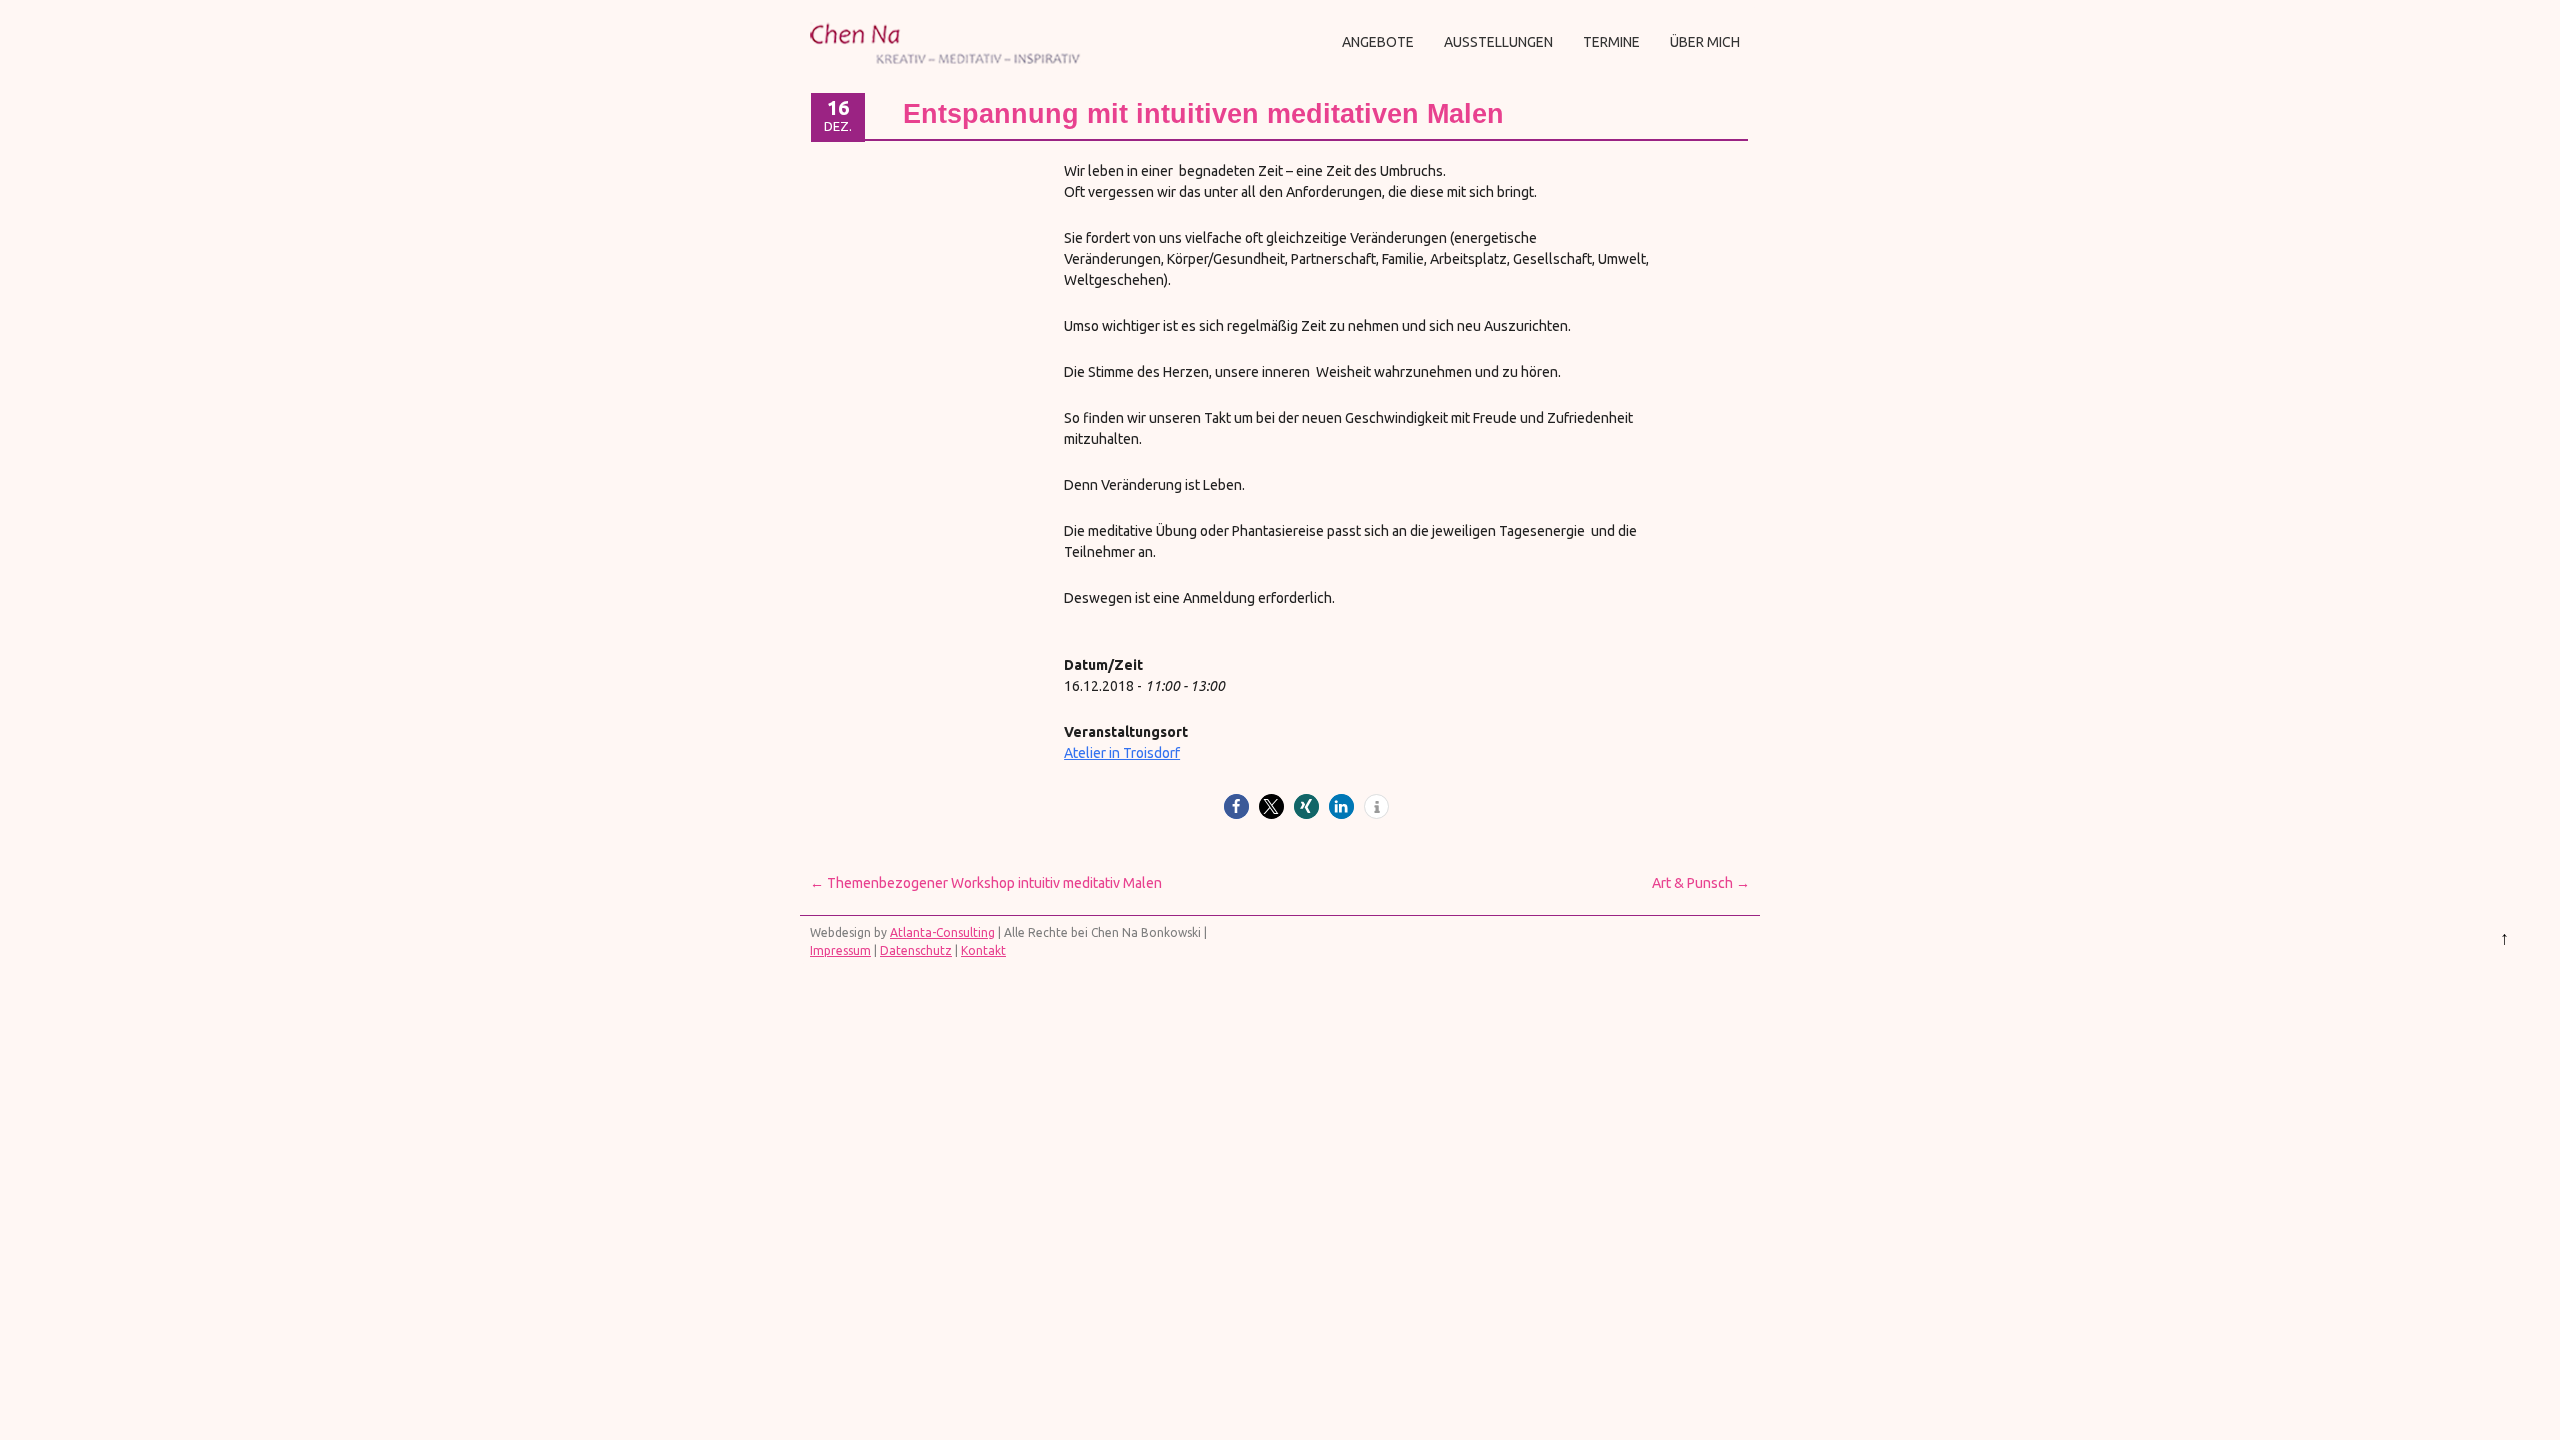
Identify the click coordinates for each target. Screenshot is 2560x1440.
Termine (1611, 42)
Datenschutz (916, 950)
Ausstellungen (1498, 42)
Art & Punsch (1701, 883)
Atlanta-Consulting (942, 932)
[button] (1236, 806)
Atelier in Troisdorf (1122, 753)
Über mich (1705, 42)
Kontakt (983, 950)
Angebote (1378, 42)
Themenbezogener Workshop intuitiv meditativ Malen (986, 883)
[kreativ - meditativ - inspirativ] (948, 72)
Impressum (840, 950)
